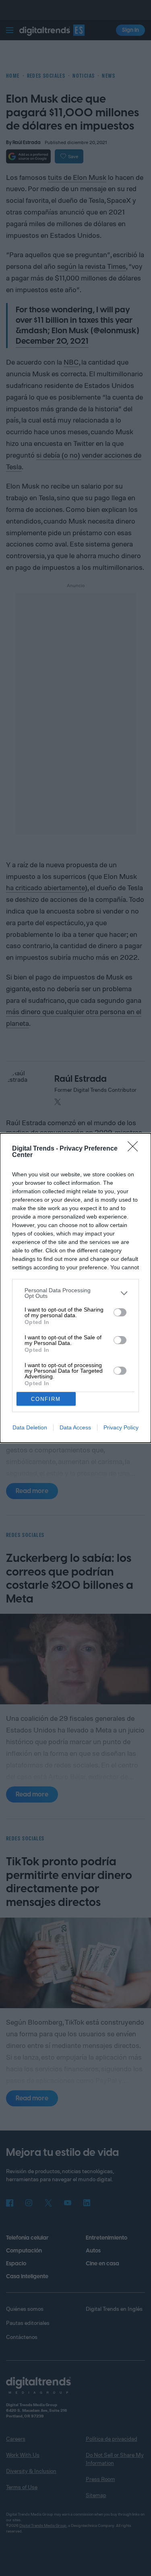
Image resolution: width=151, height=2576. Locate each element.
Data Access (75, 1427)
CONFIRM (46, 1399)
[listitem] (75, 1293)
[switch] (120, 1312)
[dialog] (75, 1288)
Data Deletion (30, 1427)
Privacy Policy (121, 1427)
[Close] (135, 1149)
